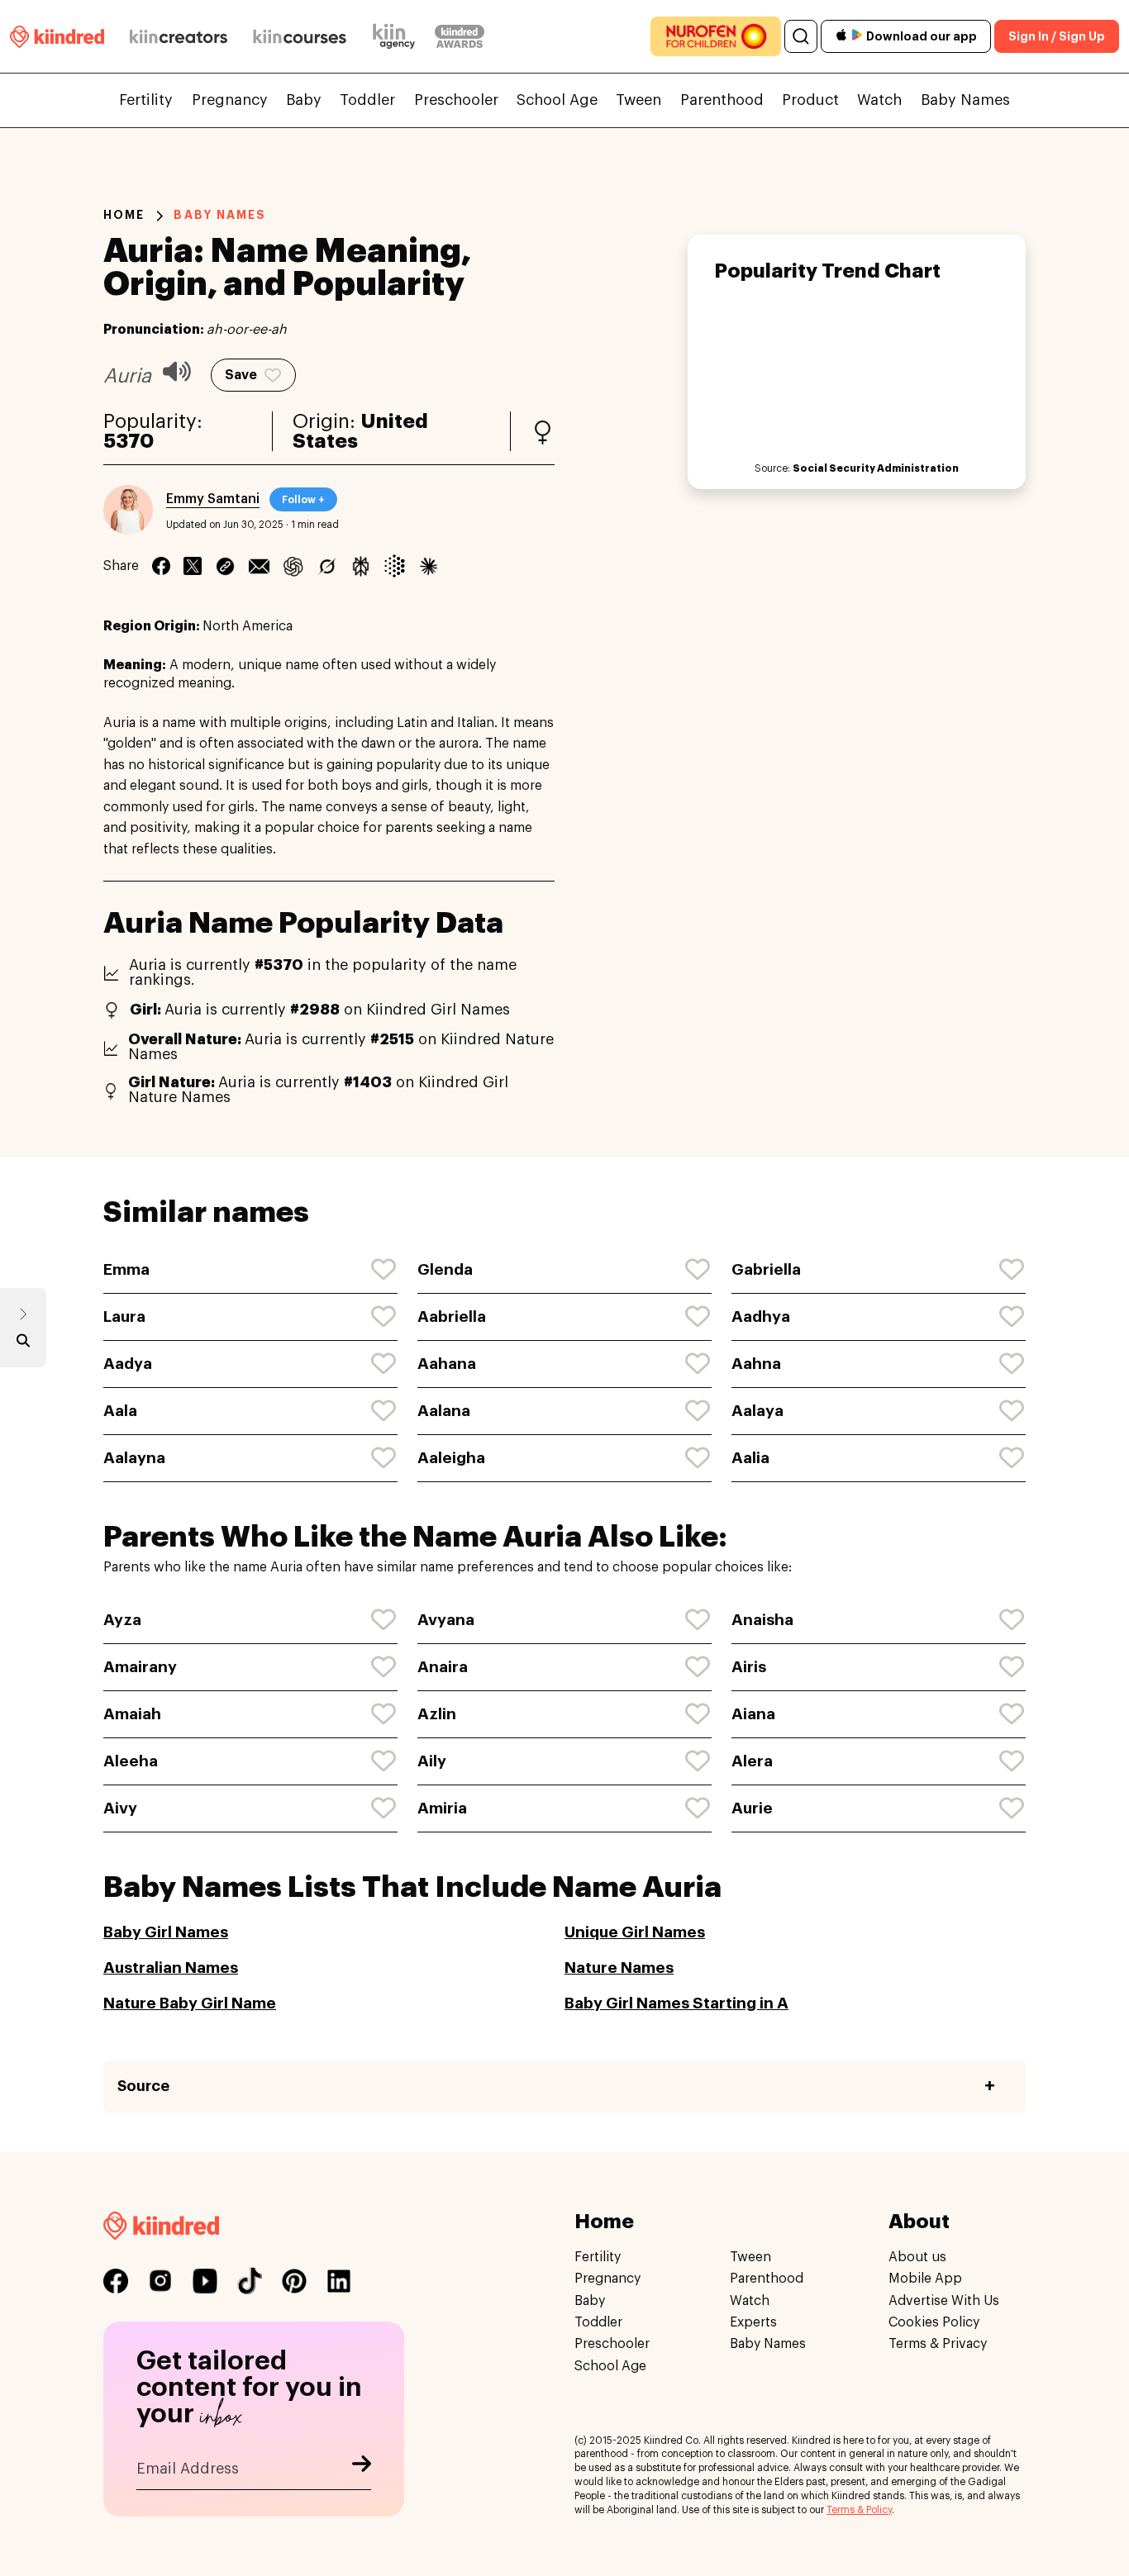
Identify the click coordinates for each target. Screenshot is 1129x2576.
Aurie (752, 1808)
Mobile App (925, 2279)
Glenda (445, 1269)
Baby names (220, 215)
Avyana (446, 1620)
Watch (879, 100)
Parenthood (722, 100)
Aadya (128, 1364)
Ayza (122, 1620)
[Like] (384, 1270)
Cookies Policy (934, 2322)
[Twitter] (193, 566)
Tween (638, 100)
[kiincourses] (300, 36)
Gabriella (766, 1269)
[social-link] (116, 2281)
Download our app (922, 36)
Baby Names (965, 100)
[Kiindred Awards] (460, 36)
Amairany (140, 1667)
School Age (557, 100)
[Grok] (327, 566)
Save (241, 375)
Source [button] (143, 2086)
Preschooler (456, 100)
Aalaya (757, 1411)
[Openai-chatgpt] (293, 566)
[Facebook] (161, 566)
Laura (124, 1317)
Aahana (447, 1364)
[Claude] (429, 566)
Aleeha (131, 1761)
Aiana (753, 1714)
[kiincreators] (179, 36)
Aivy (120, 1808)
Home (124, 215)
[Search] (801, 36)
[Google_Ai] (395, 566)
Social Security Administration (876, 468)
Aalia (750, 1458)
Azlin (437, 1714)
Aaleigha (451, 1458)
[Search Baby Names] (23, 1344)
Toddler (367, 100)
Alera (752, 1761)
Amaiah (132, 1714)
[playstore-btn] (857, 36)
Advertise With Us (944, 2301)
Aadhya (761, 1317)
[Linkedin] (225, 566)
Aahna (756, 1364)
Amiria (442, 1808)
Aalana (444, 1411)
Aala (120, 1411)
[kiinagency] (398, 36)
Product (810, 100)
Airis (749, 1667)
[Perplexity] (361, 566)
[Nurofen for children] (716, 36)
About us (917, 2257)
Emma (126, 1269)
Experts (753, 2322)
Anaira (443, 1667)
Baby (304, 100)
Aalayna (134, 1458)
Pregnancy (230, 100)
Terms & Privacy (938, 2345)
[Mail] (259, 566)
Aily (432, 1761)
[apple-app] (841, 37)
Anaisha (762, 1620)
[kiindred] (57, 36)
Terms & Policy (859, 2510)
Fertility (146, 100)
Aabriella (452, 1317)
